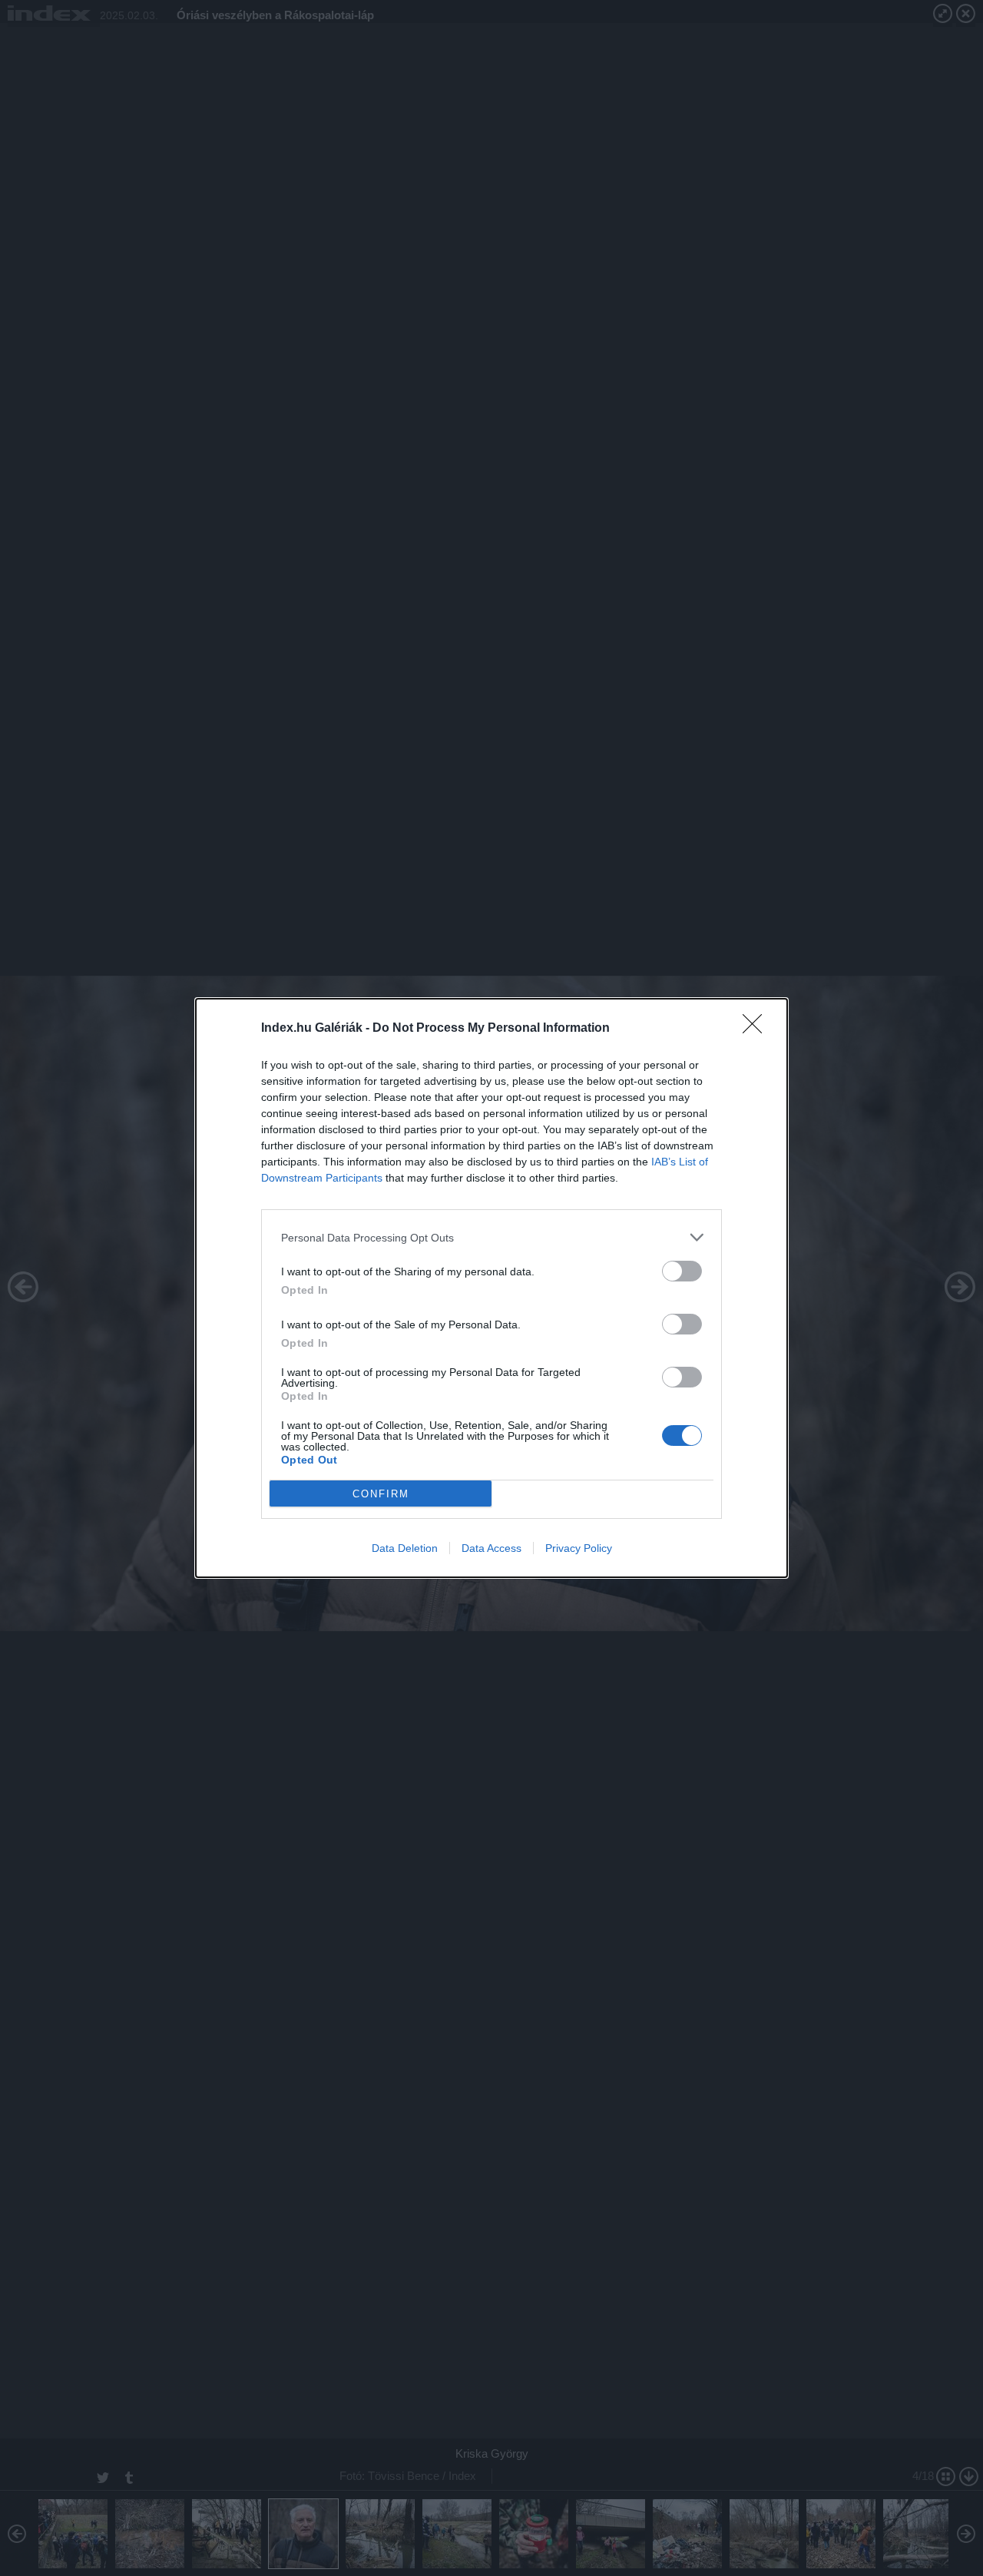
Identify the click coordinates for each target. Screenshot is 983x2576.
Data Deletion (405, 1548)
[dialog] (491, 1288)
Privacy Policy (579, 1548)
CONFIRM (381, 1494)
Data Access (491, 1548)
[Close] (757, 1029)
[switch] (682, 1271)
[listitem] (491, 1237)
